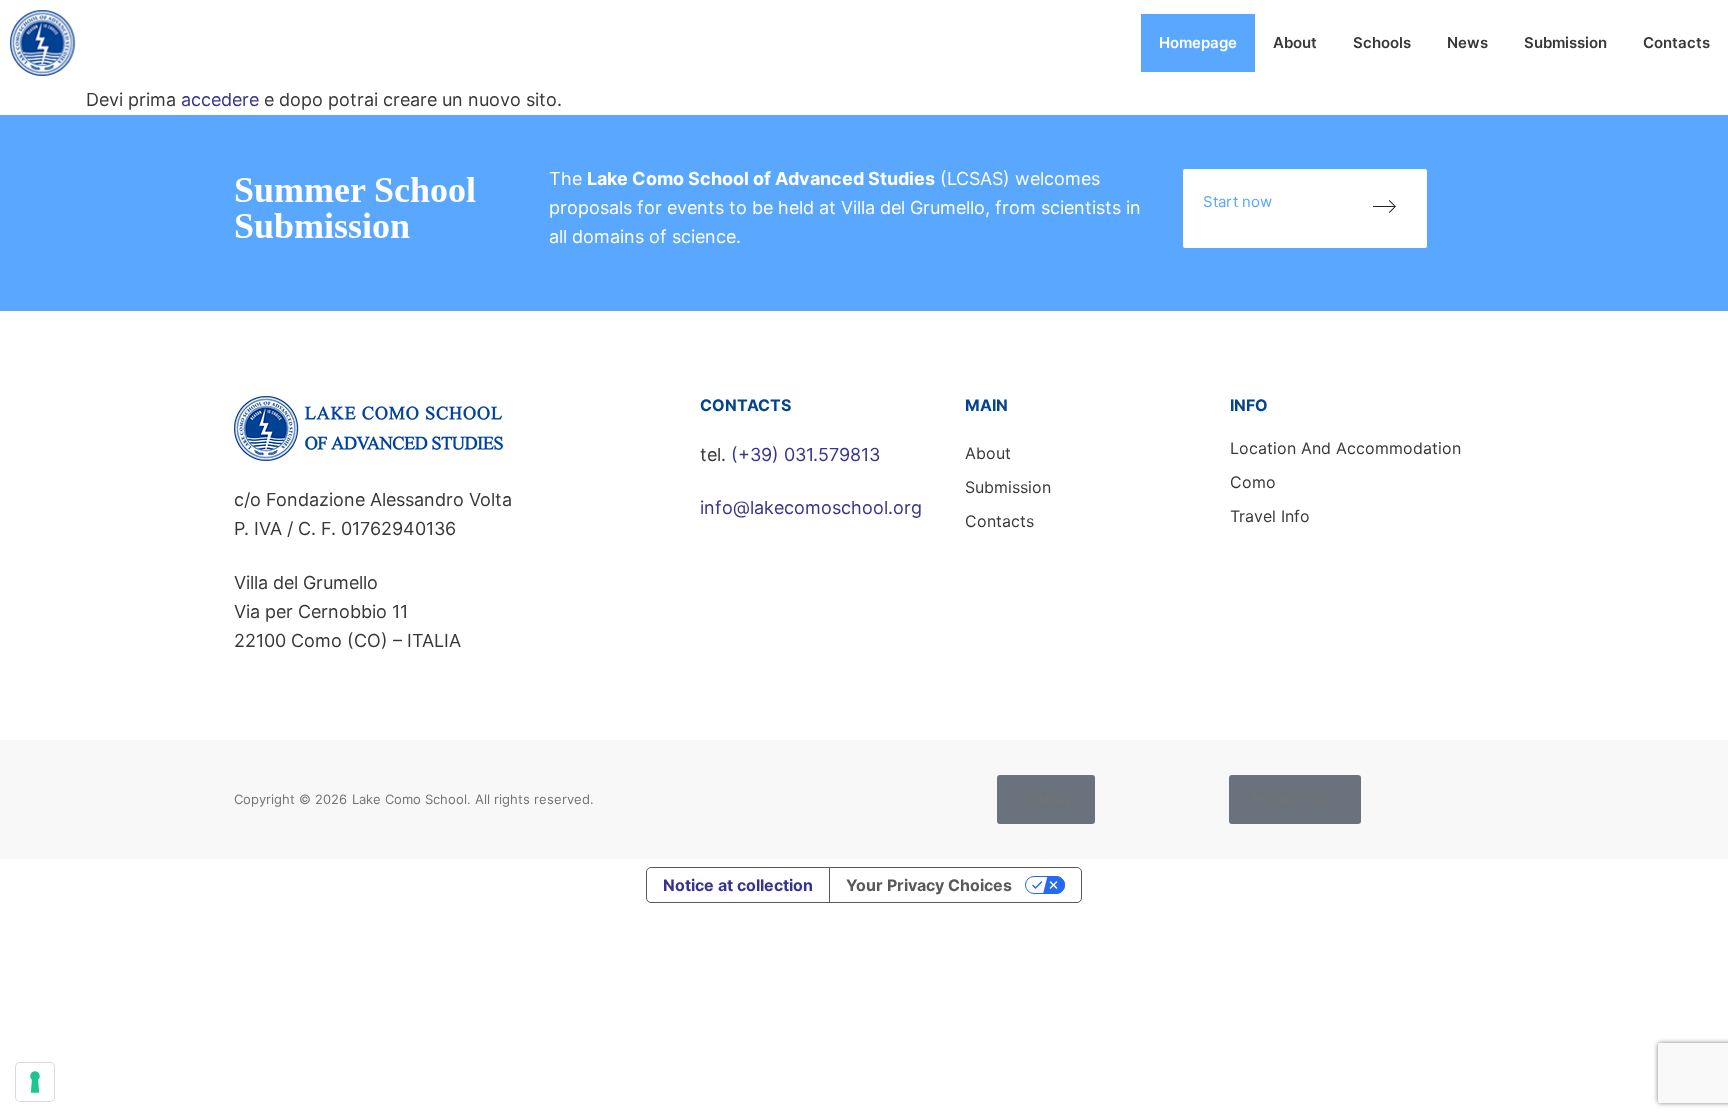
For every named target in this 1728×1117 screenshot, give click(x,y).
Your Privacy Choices (929, 885)
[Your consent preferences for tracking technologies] (35, 1082)
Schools (1382, 42)
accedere (220, 99)
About (1295, 42)
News (1467, 42)
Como (1253, 482)
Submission (1565, 42)
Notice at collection (738, 885)
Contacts (1676, 42)
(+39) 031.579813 (805, 454)
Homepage (1198, 42)
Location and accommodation (1345, 448)
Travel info (1270, 516)
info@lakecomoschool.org (811, 507)
